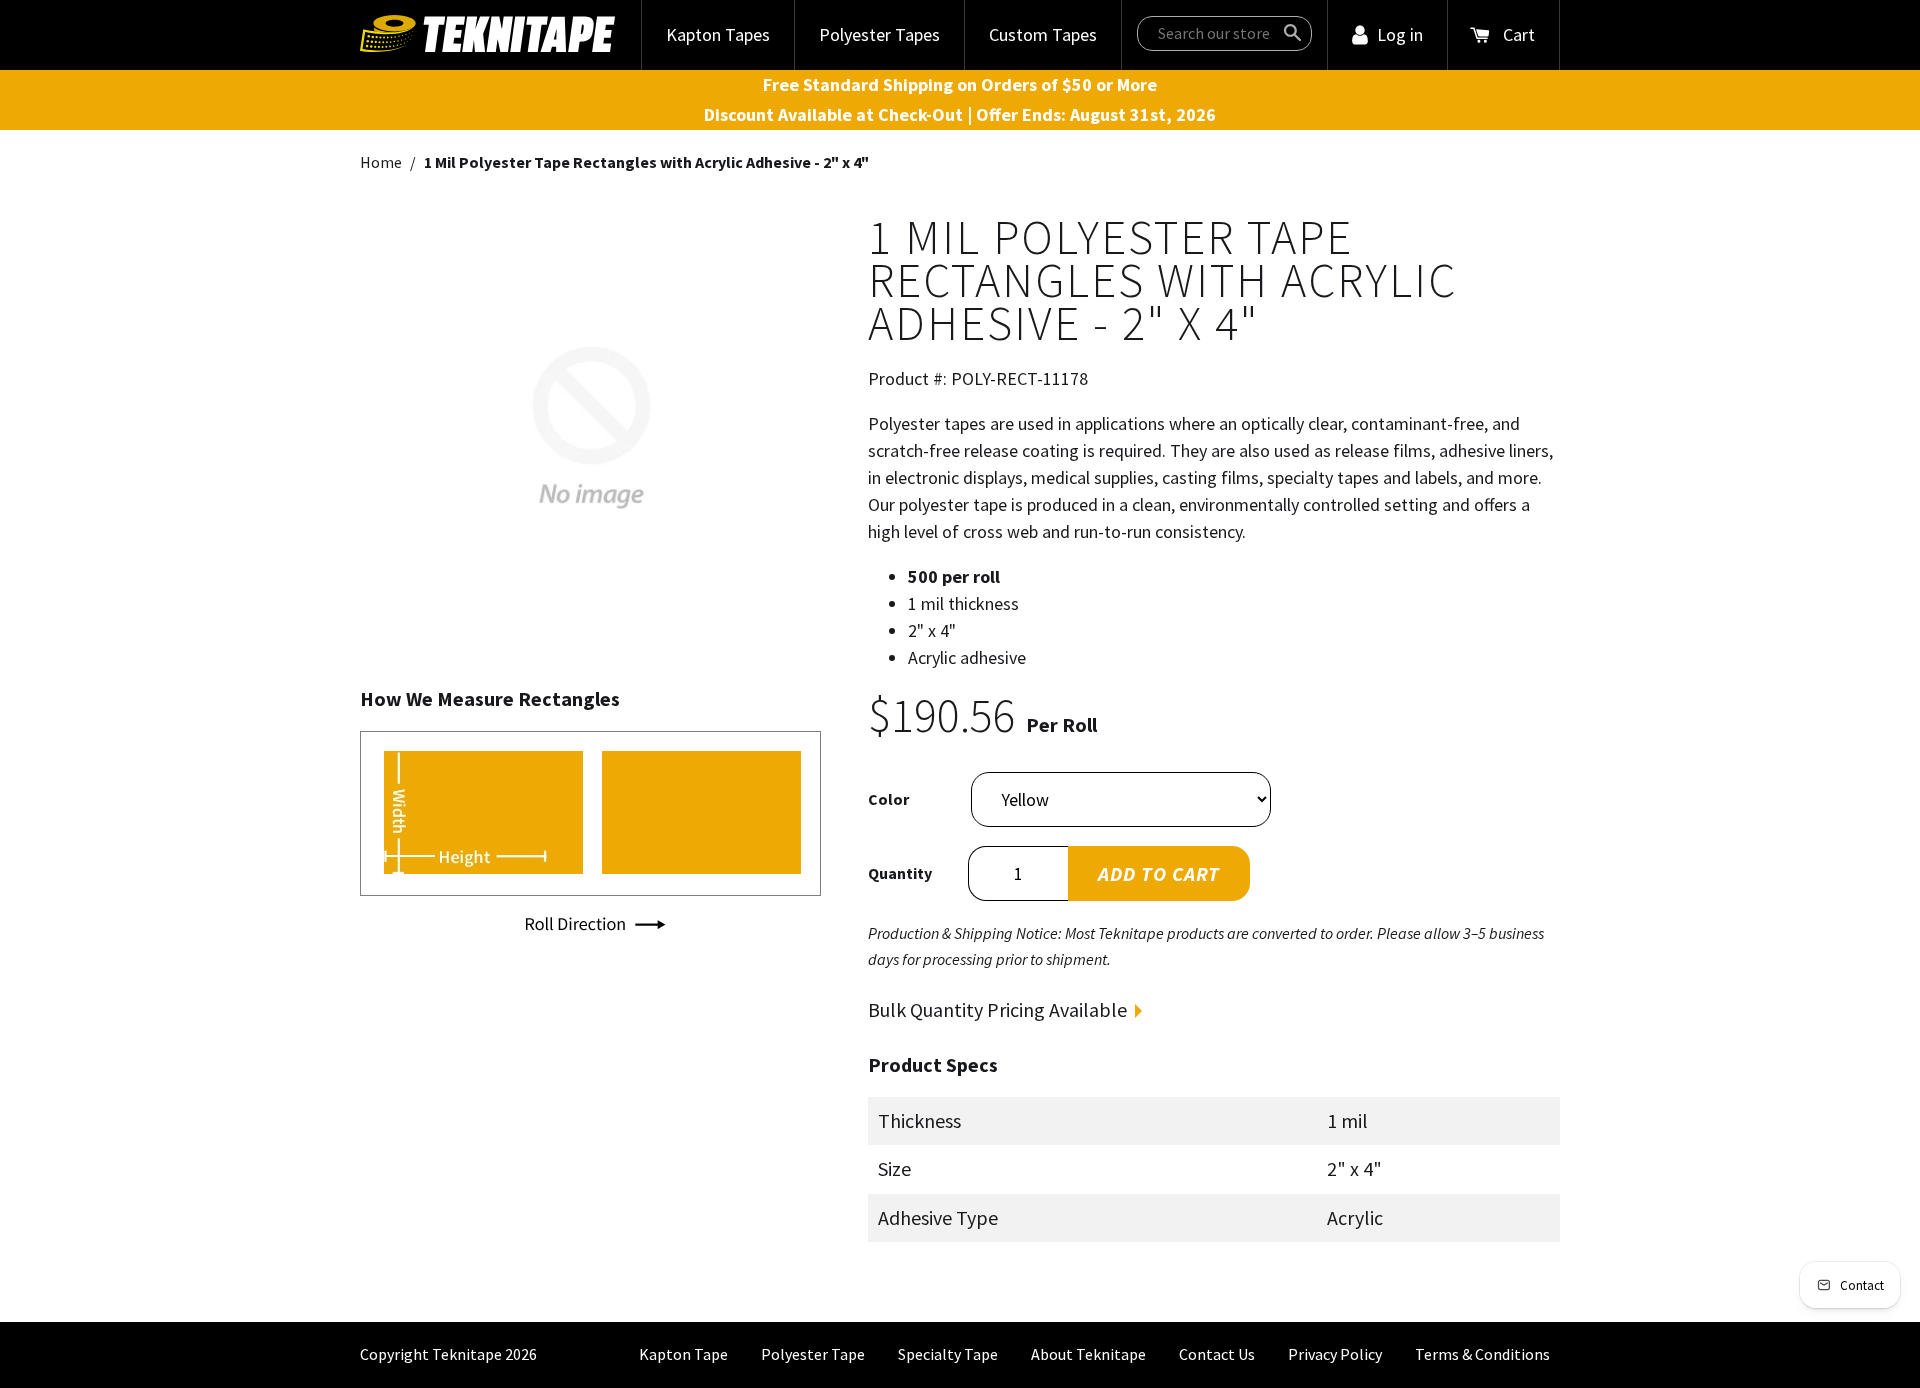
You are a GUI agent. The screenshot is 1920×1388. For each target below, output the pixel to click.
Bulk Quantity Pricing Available (997, 1009)
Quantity (900, 873)
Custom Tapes (1043, 34)
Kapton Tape (683, 1354)
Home (381, 162)
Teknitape (467, 1354)
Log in (1400, 34)
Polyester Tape (813, 1354)
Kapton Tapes (718, 34)
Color (888, 799)
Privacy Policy (1335, 1354)
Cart (1519, 34)
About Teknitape (1088, 1354)
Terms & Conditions (1482, 1354)
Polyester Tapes (879, 34)
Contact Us (1217, 1354)
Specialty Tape (948, 1354)
